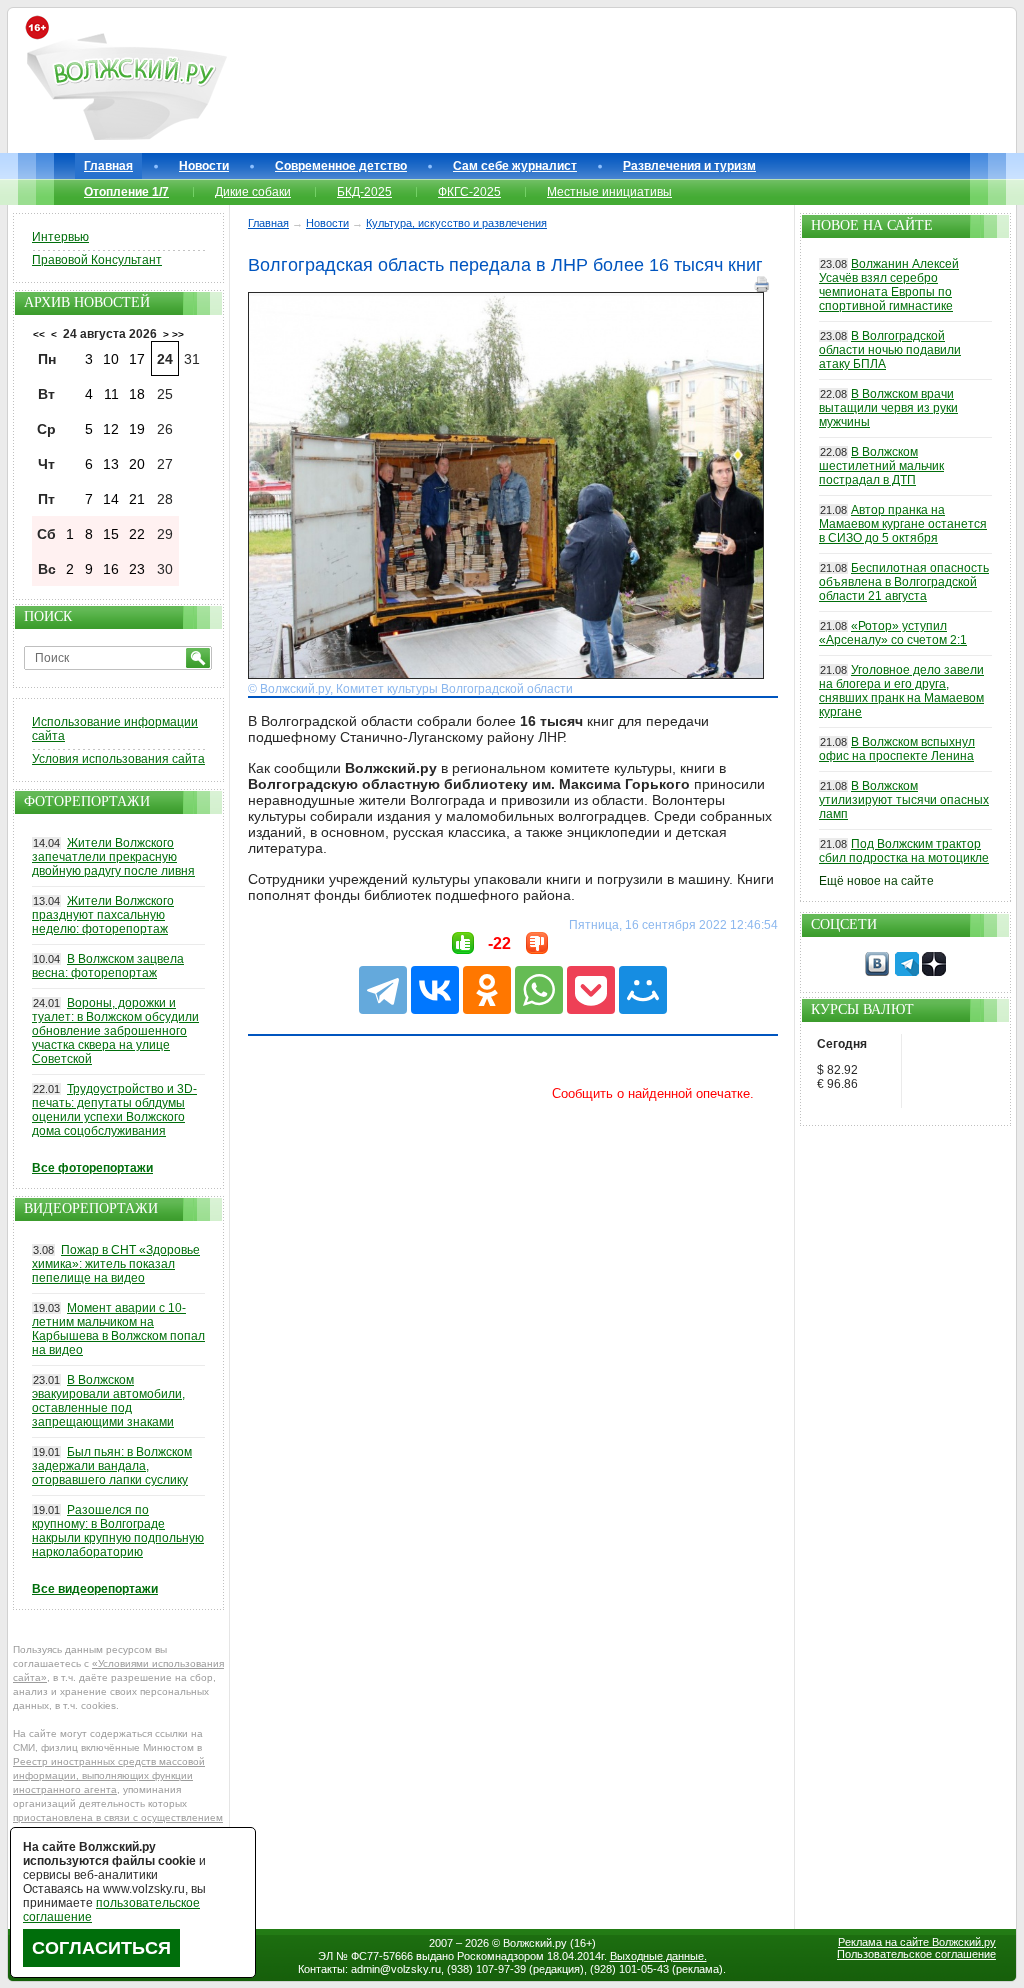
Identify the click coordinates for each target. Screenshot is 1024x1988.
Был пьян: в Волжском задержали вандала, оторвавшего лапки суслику (112, 1466)
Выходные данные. (658, 1956)
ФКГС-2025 (469, 192)
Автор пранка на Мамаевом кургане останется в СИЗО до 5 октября (903, 524)
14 (111, 499)
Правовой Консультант (97, 260)
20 (137, 464)
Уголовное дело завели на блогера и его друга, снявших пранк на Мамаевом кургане (901, 691)
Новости (204, 166)
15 (111, 534)
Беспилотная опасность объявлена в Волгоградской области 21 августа (904, 582)
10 (111, 359)
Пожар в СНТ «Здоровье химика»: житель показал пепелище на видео (116, 1264)
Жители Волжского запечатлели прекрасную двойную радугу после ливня (113, 857)
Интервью (60, 237)
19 (137, 429)
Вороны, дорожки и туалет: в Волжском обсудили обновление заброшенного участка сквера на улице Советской (115, 1031)
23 (137, 569)
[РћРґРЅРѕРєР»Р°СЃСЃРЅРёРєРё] (487, 990)
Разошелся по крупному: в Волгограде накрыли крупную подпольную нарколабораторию (118, 1531)
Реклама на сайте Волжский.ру (917, 1942)
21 (137, 499)
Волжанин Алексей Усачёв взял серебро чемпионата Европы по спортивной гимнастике (889, 285)
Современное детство (341, 166)
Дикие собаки (253, 192)
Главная (108, 166)
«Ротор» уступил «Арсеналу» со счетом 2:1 (893, 633)
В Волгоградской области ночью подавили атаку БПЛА (890, 350)
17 (137, 359)
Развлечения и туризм (689, 166)
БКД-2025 (364, 192)
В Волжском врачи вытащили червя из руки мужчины (888, 408)
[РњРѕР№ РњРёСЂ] (643, 990)
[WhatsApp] (539, 990)
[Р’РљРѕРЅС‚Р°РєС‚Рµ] (435, 990)
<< (39, 334)
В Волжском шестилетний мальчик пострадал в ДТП (881, 466)
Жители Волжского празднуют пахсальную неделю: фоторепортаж (103, 915)
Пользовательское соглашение (916, 1954)
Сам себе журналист (515, 166)
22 (137, 534)
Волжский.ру (535, 1943)
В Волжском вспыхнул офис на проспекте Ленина (897, 749)
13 (111, 464)
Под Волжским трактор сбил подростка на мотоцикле (904, 851)
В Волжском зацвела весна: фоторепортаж (108, 966)
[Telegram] (383, 990)
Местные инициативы (609, 192)
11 (111, 394)
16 (111, 569)
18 (137, 394)
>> (178, 334)
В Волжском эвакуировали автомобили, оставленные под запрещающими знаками (108, 1401)
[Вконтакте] (877, 972)
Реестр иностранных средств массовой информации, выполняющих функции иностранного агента (109, 1775)
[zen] (934, 972)
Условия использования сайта (118, 759)
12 (111, 429)
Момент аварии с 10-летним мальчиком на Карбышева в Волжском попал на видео (118, 1329)
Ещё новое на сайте (876, 881)
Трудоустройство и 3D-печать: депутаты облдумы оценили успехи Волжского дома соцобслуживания (114, 1110)
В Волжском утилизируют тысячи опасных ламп (904, 800)
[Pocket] (591, 990)
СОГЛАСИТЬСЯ (101, 1948)
